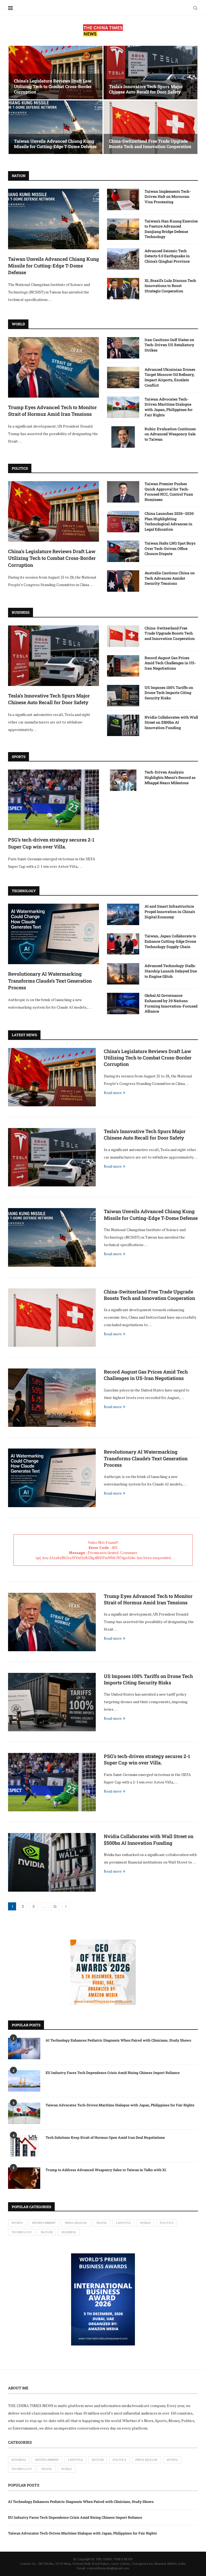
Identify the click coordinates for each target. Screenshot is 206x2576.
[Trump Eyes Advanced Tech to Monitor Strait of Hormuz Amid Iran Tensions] (54, 367)
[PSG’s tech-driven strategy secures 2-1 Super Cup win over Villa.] (54, 800)
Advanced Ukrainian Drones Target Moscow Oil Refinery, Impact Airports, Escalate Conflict (170, 377)
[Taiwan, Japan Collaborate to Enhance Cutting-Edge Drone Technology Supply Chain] (123, 944)
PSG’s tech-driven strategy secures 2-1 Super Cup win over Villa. (51, 843)
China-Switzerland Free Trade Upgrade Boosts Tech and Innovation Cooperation (150, 144)
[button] (18, 100)
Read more (113, 1093)
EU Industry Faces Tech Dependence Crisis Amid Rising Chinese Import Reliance (113, 2073)
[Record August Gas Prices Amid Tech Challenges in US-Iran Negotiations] (123, 666)
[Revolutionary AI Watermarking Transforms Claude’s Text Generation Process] (54, 934)
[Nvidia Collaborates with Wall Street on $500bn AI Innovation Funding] (123, 725)
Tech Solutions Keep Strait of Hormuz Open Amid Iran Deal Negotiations (105, 2137)
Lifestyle (124, 2223)
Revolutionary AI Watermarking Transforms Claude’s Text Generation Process (50, 980)
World (145, 2223)
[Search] (195, 8)
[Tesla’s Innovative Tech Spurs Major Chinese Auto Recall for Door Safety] (150, 73)
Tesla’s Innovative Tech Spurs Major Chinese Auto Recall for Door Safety (146, 89)
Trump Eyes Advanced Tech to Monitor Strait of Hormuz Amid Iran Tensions (52, 411)
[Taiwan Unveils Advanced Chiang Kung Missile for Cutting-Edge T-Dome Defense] (56, 127)
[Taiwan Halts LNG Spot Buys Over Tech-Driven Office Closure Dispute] (123, 551)
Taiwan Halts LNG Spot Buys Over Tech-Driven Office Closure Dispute (170, 548)
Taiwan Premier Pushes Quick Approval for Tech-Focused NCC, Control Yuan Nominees (169, 492)
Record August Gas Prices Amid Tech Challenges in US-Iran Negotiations (170, 663)
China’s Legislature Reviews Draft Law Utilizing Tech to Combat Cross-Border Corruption (53, 86)
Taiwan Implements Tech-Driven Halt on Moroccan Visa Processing (168, 197)
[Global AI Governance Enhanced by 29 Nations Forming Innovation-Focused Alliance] (123, 1004)
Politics (167, 2223)
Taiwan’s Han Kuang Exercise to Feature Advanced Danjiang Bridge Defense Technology (171, 229)
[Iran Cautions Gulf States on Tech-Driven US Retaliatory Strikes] (123, 348)
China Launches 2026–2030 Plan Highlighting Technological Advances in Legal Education (169, 521)
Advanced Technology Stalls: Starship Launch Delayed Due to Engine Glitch (171, 971)
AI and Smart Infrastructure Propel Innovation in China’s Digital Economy (170, 911)
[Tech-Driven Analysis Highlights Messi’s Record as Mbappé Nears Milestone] (123, 780)
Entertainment (44, 2223)
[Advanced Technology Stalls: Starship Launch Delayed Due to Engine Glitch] (123, 974)
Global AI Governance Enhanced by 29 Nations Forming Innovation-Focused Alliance (171, 1003)
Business (69, 2232)
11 (55, 1906)
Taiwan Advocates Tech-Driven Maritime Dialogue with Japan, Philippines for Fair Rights (169, 407)
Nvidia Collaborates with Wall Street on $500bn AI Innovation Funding (171, 722)
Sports (17, 2223)
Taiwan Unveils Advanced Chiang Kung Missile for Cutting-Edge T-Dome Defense (55, 144)
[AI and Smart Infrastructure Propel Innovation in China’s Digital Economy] (123, 914)
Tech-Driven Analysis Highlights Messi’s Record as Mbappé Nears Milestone (170, 777)
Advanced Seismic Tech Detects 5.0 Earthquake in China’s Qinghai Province (167, 256)
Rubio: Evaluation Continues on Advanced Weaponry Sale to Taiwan (170, 434)
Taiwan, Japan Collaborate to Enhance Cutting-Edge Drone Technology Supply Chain (170, 941)
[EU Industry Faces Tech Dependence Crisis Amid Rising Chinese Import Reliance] (24, 2081)
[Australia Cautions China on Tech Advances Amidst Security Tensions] (123, 581)
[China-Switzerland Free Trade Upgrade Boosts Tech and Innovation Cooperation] (150, 127)
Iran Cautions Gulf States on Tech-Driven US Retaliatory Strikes (169, 345)
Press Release (76, 2223)
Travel (102, 2223)
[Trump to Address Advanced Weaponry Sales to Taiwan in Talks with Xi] (24, 2178)
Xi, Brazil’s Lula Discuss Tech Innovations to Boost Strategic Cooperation (170, 286)
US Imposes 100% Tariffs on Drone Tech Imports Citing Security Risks (169, 693)
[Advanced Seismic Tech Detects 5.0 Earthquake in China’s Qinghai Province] (123, 259)
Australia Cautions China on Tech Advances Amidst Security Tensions (170, 578)
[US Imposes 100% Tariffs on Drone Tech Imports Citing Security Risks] (123, 696)
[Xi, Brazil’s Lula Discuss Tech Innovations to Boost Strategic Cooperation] (123, 289)
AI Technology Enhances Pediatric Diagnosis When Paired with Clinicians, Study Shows (118, 2040)
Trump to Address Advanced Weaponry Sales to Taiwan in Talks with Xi (106, 2170)
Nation (47, 2232)
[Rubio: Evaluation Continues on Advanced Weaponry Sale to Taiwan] (123, 437)
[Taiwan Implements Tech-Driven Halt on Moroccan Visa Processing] (123, 199)
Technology (22, 2232)
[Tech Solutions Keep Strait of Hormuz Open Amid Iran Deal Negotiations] (24, 2146)
